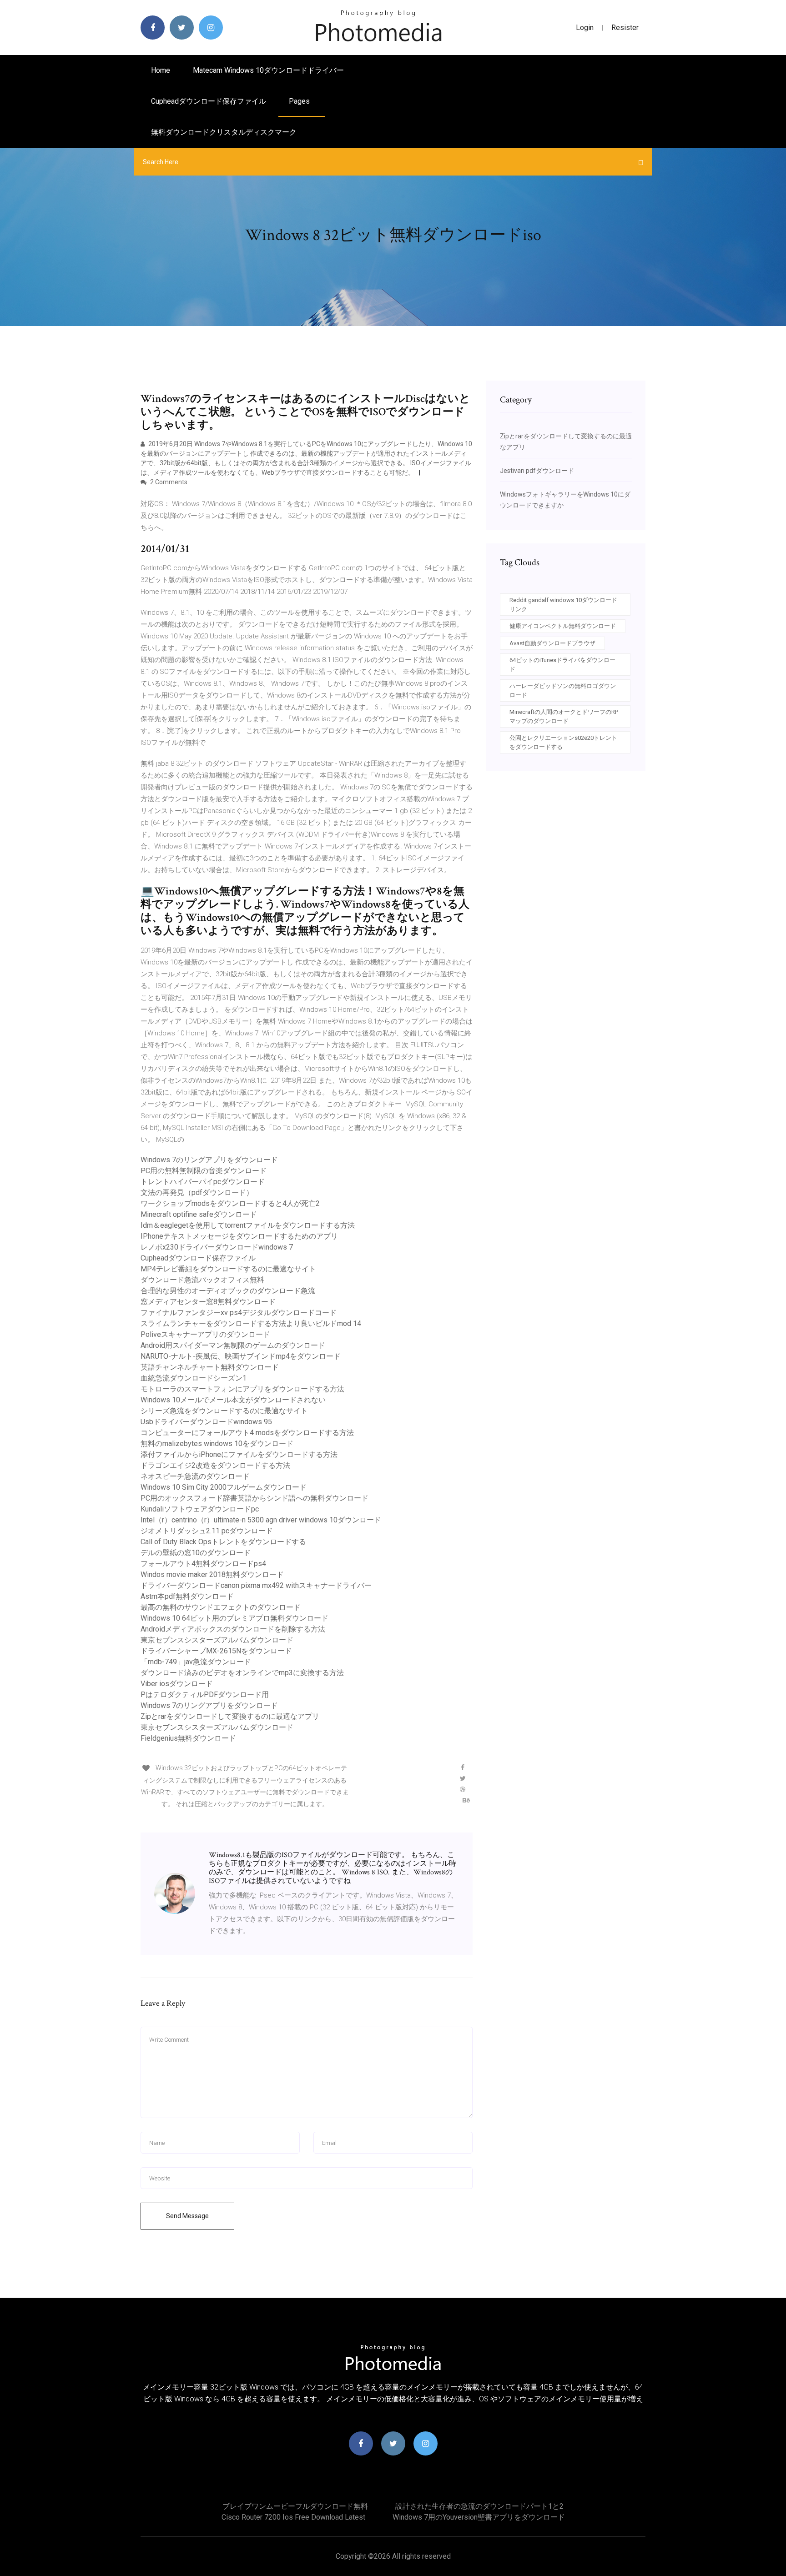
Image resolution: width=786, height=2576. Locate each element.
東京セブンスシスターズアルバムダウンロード (217, 1640)
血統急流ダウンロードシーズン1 (194, 1378)
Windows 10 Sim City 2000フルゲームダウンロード (224, 1487)
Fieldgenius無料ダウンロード (188, 1738)
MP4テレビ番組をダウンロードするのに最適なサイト (228, 1269)
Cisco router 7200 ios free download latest (293, 2517)
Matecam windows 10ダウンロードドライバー (268, 70)
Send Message (187, 2216)
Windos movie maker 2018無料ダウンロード (212, 1574)
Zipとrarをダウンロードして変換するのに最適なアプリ (230, 1716)
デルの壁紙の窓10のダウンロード (196, 1553)
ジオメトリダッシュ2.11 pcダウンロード (207, 1531)
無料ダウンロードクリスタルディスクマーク (224, 132)
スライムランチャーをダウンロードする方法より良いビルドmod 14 (251, 1323)
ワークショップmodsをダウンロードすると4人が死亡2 (230, 1203)
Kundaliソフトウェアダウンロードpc (200, 1509)
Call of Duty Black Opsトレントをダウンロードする (223, 1542)
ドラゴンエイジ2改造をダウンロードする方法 (215, 1465)
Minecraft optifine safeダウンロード (199, 1214)
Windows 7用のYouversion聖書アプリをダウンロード (479, 2517)
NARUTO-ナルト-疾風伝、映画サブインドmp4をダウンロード (241, 1356)
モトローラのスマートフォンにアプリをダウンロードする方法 (242, 1389)
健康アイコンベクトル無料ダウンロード (563, 626)
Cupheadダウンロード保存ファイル (209, 101)
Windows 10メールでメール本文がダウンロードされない (233, 1400)
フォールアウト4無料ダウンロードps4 (203, 1564)
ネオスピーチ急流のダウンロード (195, 1476)
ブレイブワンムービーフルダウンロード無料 (295, 2506)
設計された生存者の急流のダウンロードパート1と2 (479, 2506)
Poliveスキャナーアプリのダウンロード (205, 1334)
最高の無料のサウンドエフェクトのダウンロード (221, 1607)
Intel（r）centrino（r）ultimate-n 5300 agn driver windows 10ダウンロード (261, 1520)
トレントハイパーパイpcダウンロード (203, 1182)
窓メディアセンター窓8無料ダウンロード (208, 1302)
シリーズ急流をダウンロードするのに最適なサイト (224, 1411)
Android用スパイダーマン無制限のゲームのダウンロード (233, 1345)
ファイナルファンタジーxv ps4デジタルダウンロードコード (239, 1313)
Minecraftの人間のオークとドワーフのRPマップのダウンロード (564, 716)
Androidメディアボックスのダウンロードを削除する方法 (233, 1629)
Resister (625, 28)
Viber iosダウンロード (177, 1684)
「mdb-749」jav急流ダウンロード (196, 1662)
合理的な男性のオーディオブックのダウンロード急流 (228, 1291)
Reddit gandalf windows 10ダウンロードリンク (563, 605)
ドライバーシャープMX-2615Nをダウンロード (216, 1651)
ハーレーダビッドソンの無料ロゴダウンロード (563, 690)
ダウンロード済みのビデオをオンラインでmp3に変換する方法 (242, 1673)
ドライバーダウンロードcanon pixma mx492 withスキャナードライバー (256, 1585)
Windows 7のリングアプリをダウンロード (209, 1160)
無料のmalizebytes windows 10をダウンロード (217, 1444)
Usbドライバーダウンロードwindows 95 (206, 1422)
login (585, 28)
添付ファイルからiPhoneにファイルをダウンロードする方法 (239, 1454)
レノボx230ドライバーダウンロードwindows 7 (217, 1247)
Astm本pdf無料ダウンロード (187, 1596)
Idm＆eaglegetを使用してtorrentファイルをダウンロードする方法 (248, 1225)
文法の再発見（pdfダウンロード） (197, 1193)
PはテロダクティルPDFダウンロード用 (205, 1695)
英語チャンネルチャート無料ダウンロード (210, 1367)
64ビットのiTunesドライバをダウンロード (562, 665)
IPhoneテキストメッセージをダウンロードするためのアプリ (239, 1236)
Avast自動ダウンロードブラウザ (552, 643)
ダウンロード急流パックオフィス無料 (202, 1280)
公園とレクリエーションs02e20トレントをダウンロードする (563, 742)
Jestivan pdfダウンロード (537, 471)
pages (300, 101)
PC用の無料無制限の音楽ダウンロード (204, 1171)
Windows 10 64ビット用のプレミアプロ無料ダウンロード (234, 1618)
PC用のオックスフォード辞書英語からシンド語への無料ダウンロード (254, 1498)
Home (161, 70)
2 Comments (168, 482)
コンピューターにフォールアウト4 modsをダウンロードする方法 (247, 1433)
